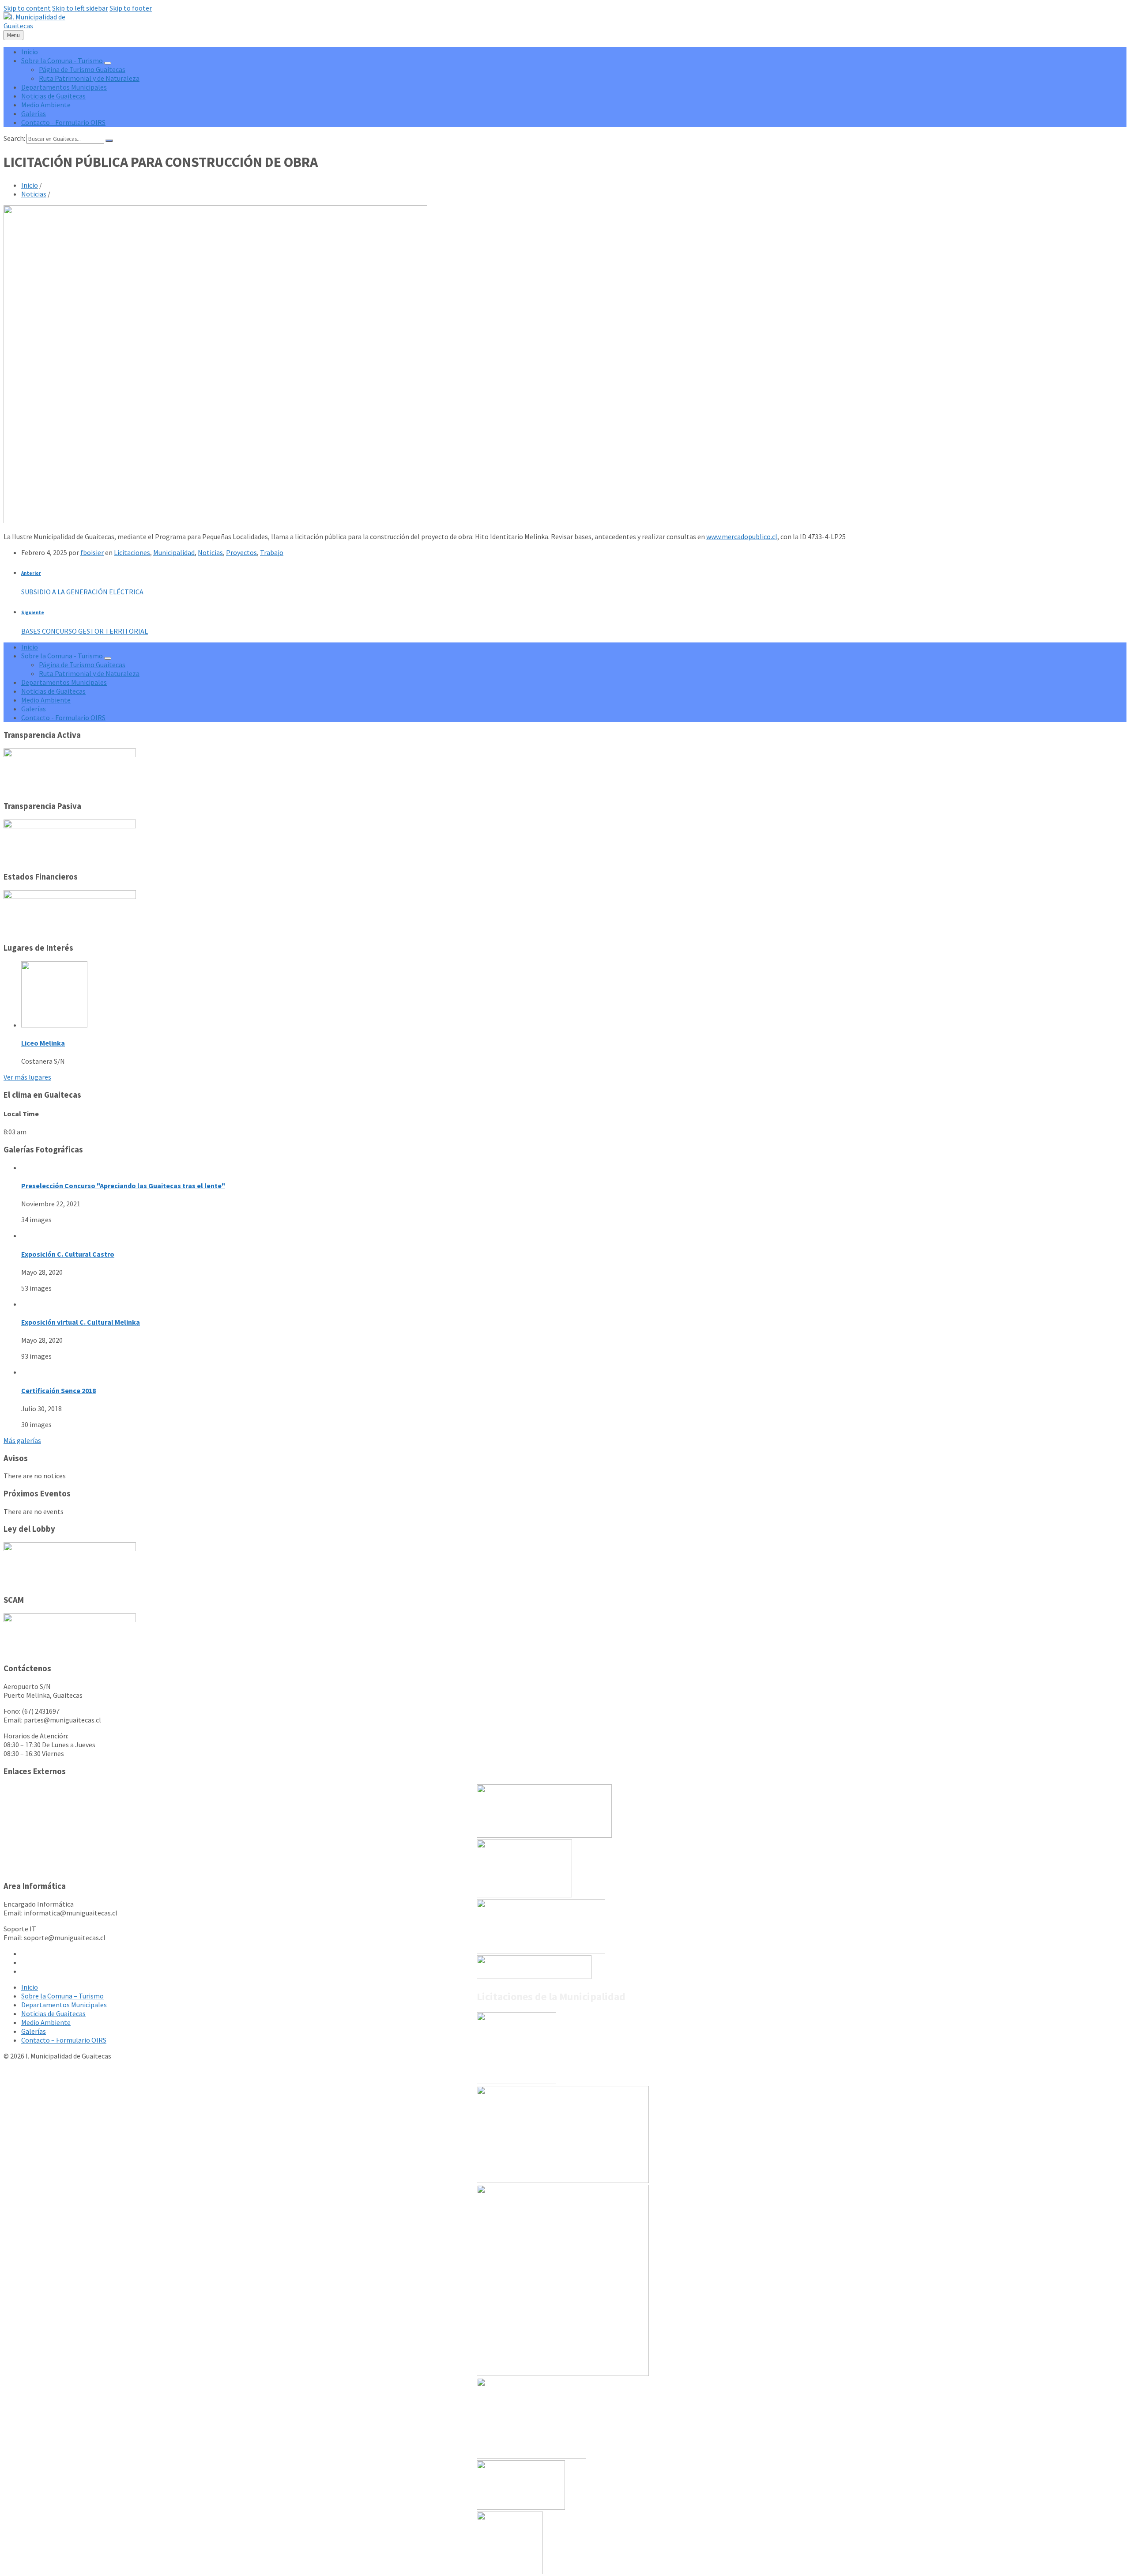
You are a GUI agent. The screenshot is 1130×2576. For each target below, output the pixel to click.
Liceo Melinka (43, 1043)
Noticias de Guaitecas (53, 2013)
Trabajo (272, 552)
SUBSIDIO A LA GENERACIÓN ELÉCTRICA (82, 592)
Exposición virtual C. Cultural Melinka (81, 1322)
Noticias (34, 194)
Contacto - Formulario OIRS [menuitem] (63, 122)
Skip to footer (131, 8)
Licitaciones (132, 552)
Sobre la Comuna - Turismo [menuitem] (62, 60)
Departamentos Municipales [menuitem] (64, 87)
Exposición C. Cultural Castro (68, 1254)
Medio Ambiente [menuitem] (46, 105)
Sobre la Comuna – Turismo (62, 1996)
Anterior (31, 573)
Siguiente (33, 612)
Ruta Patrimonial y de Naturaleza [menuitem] (89, 78)
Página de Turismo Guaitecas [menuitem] (82, 69)
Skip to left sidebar (80, 8)
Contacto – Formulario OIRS (64, 2040)
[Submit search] (109, 141)
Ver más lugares (27, 1077)
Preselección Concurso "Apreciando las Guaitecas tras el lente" (123, 1186)
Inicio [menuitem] (30, 52)
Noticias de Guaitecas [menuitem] (53, 96)
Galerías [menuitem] (34, 113)
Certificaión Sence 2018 (58, 1390)
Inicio (30, 185)
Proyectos (241, 552)
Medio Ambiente (46, 2022)
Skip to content (27, 8)
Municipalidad (174, 552)
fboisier (92, 552)
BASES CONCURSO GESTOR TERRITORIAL (85, 631)
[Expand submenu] (108, 63)
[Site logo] (42, 26)
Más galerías (22, 1440)
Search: (14, 138)
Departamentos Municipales (64, 2005)
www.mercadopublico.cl (742, 536)
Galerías (34, 2031)
